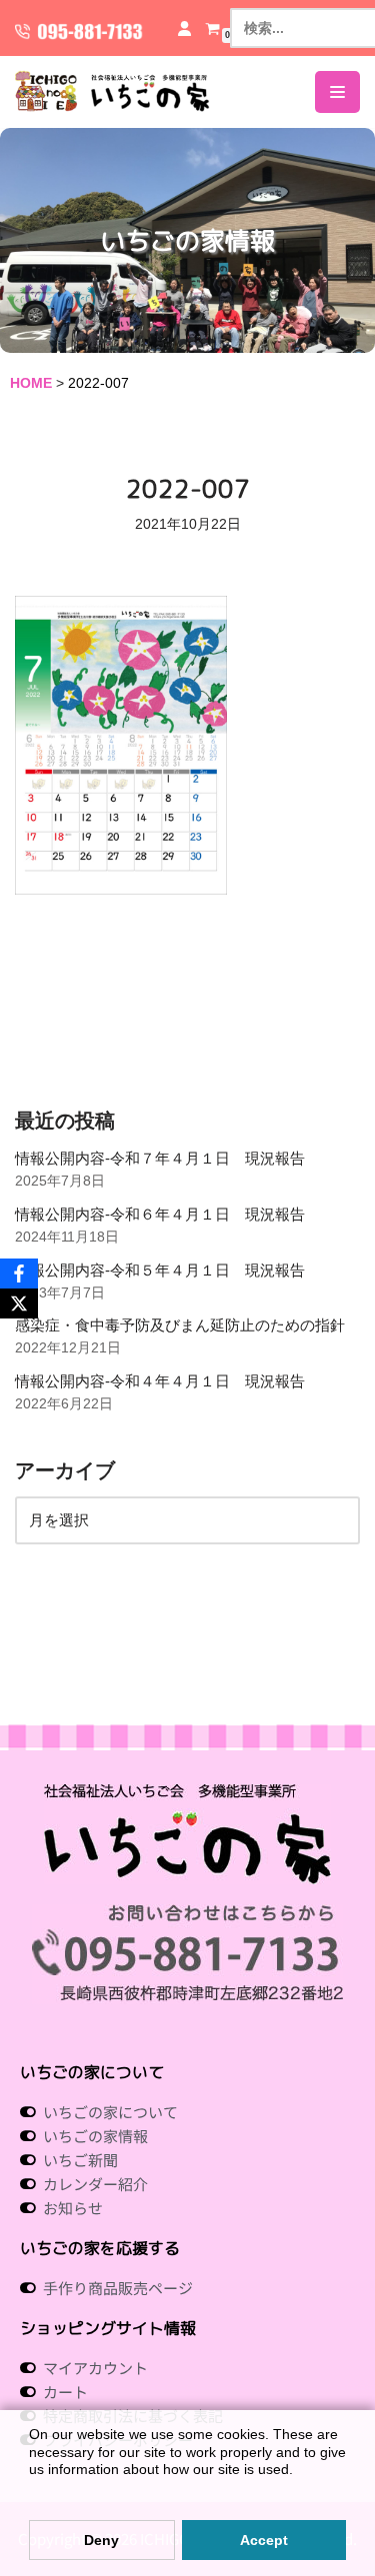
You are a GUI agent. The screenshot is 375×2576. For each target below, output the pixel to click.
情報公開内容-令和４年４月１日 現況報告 (160, 1381)
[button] (32, 2489)
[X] (19, 1303)
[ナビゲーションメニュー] (337, 92)
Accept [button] (264, 2540)
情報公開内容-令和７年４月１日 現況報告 (160, 1158)
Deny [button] (101, 2540)
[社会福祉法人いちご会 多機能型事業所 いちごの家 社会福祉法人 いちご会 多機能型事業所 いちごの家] (112, 92)
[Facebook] (19, 1274)
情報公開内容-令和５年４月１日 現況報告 (160, 1270)
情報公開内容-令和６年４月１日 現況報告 (160, 1214)
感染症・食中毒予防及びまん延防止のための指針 (180, 1325)
